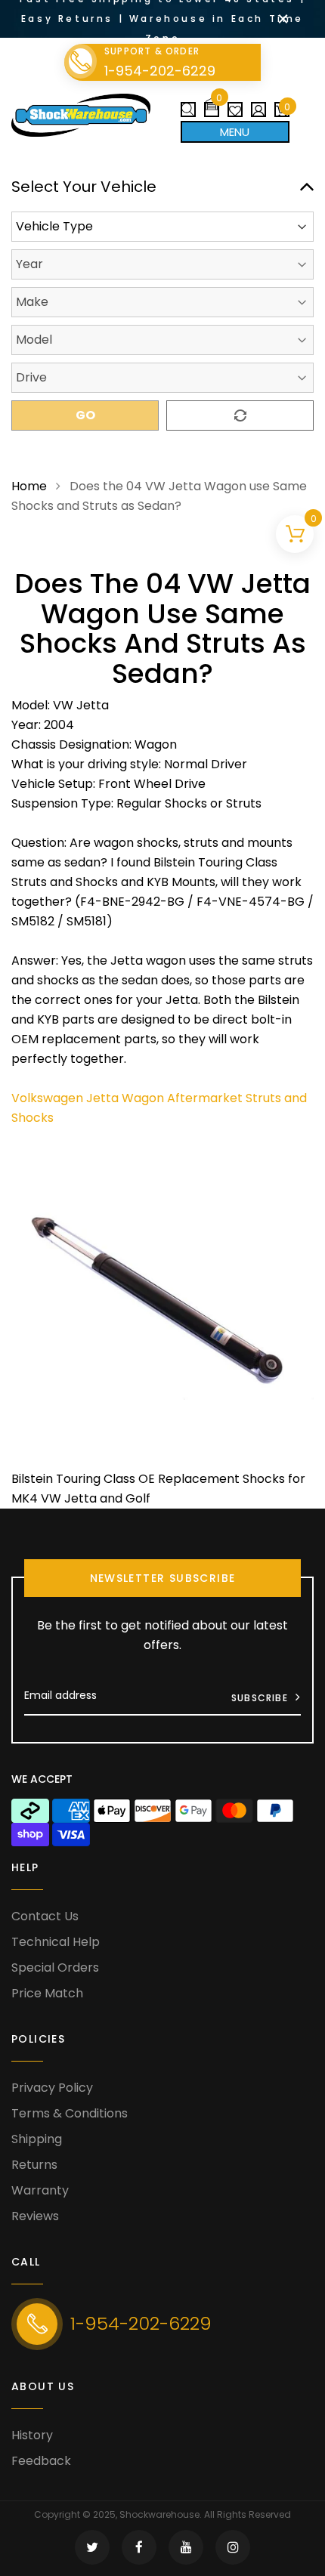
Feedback (41, 2461)
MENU (235, 132)
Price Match (47, 1993)
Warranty (40, 2190)
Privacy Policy (52, 2088)
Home (29, 486)
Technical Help (56, 1942)
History (32, 2435)
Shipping (37, 2139)
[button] (212, 104)
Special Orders (55, 1968)
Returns (34, 2165)
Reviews (35, 2216)
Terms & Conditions (70, 2113)
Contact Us (45, 1916)
